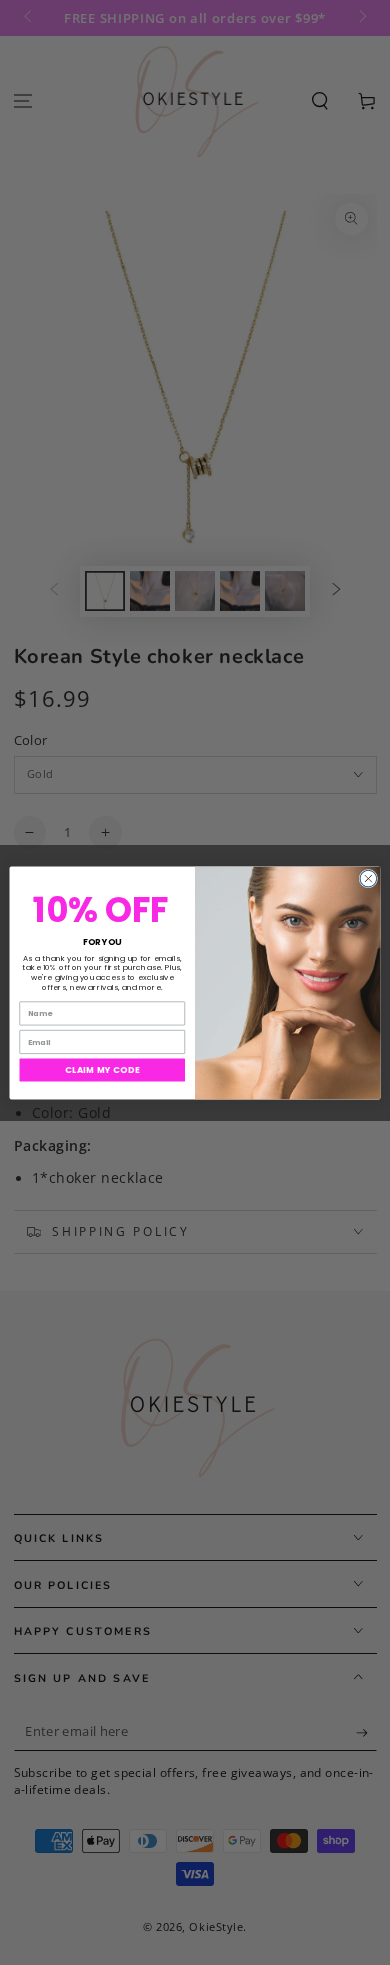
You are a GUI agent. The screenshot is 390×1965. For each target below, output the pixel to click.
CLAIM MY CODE (102, 1069)
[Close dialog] (368, 878)
